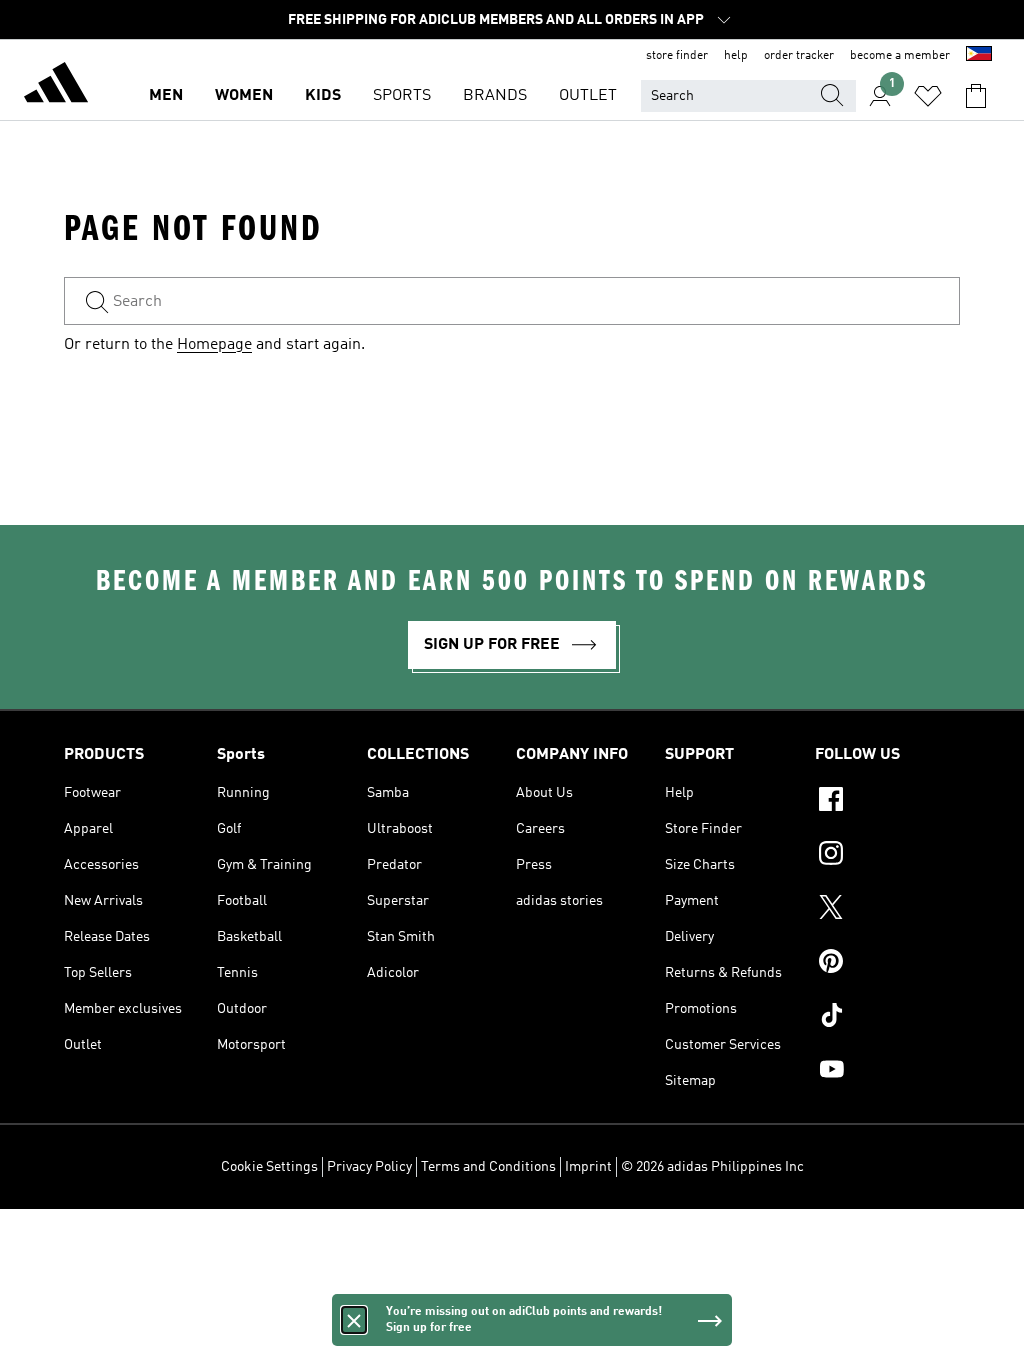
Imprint (588, 1167)
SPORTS (402, 96)
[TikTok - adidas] (887, 1018)
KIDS (323, 96)
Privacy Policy (369, 1167)
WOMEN (244, 96)
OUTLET (588, 96)
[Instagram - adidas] (887, 856)
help (736, 56)
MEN (166, 96)
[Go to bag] (976, 96)
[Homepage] (56, 86)
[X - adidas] (887, 910)
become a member (900, 56)
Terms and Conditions (488, 1167)
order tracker (799, 56)
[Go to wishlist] (928, 96)
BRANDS (495, 96)
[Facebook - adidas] (887, 802)
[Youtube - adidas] (887, 1072)
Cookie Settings (269, 1167)
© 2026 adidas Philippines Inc (712, 1167)
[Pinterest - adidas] (887, 964)
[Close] (354, 1320)
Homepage (214, 345)
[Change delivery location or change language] (979, 56)
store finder (677, 56)
